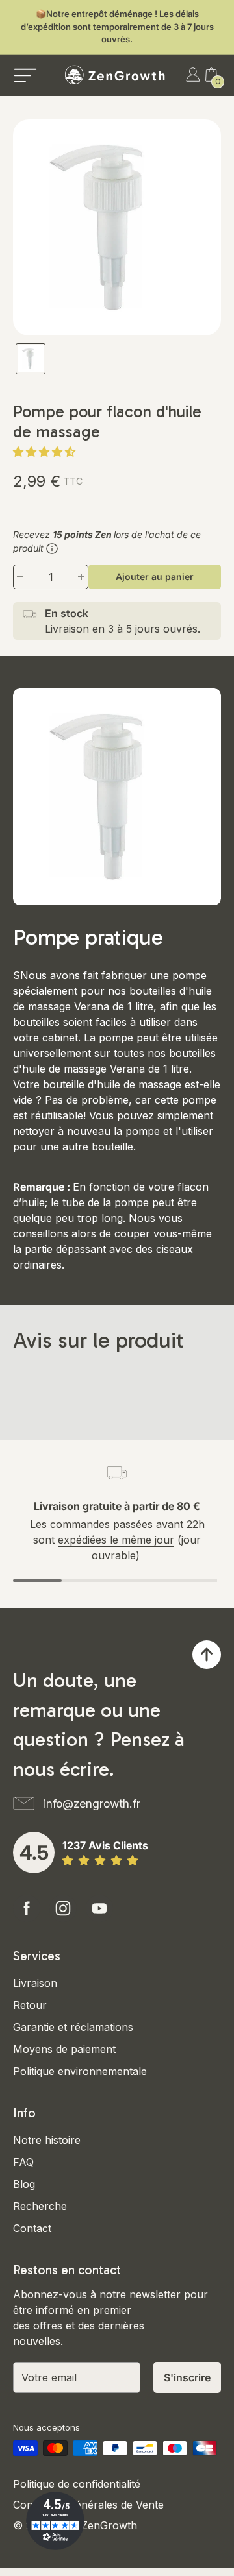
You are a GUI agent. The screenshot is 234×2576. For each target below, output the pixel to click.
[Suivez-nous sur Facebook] (27, 1908)
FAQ (23, 2162)
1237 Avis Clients (105, 1845)
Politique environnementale (80, 2071)
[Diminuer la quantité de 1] (20, 577)
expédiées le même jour (116, 1540)
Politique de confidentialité (77, 2484)
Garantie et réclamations (73, 2027)
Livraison (35, 1983)
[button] (46, 452)
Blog (24, 2184)
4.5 (34, 1853)
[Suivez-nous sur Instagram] (63, 1908)
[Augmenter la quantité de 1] (81, 577)
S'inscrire (187, 2377)
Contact (32, 2228)
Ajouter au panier (155, 577)
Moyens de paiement (64, 2049)
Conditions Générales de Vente (88, 2505)
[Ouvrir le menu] (25, 75)
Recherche (40, 2206)
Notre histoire (47, 2140)
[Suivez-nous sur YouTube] (99, 1908)
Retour (30, 2005)
